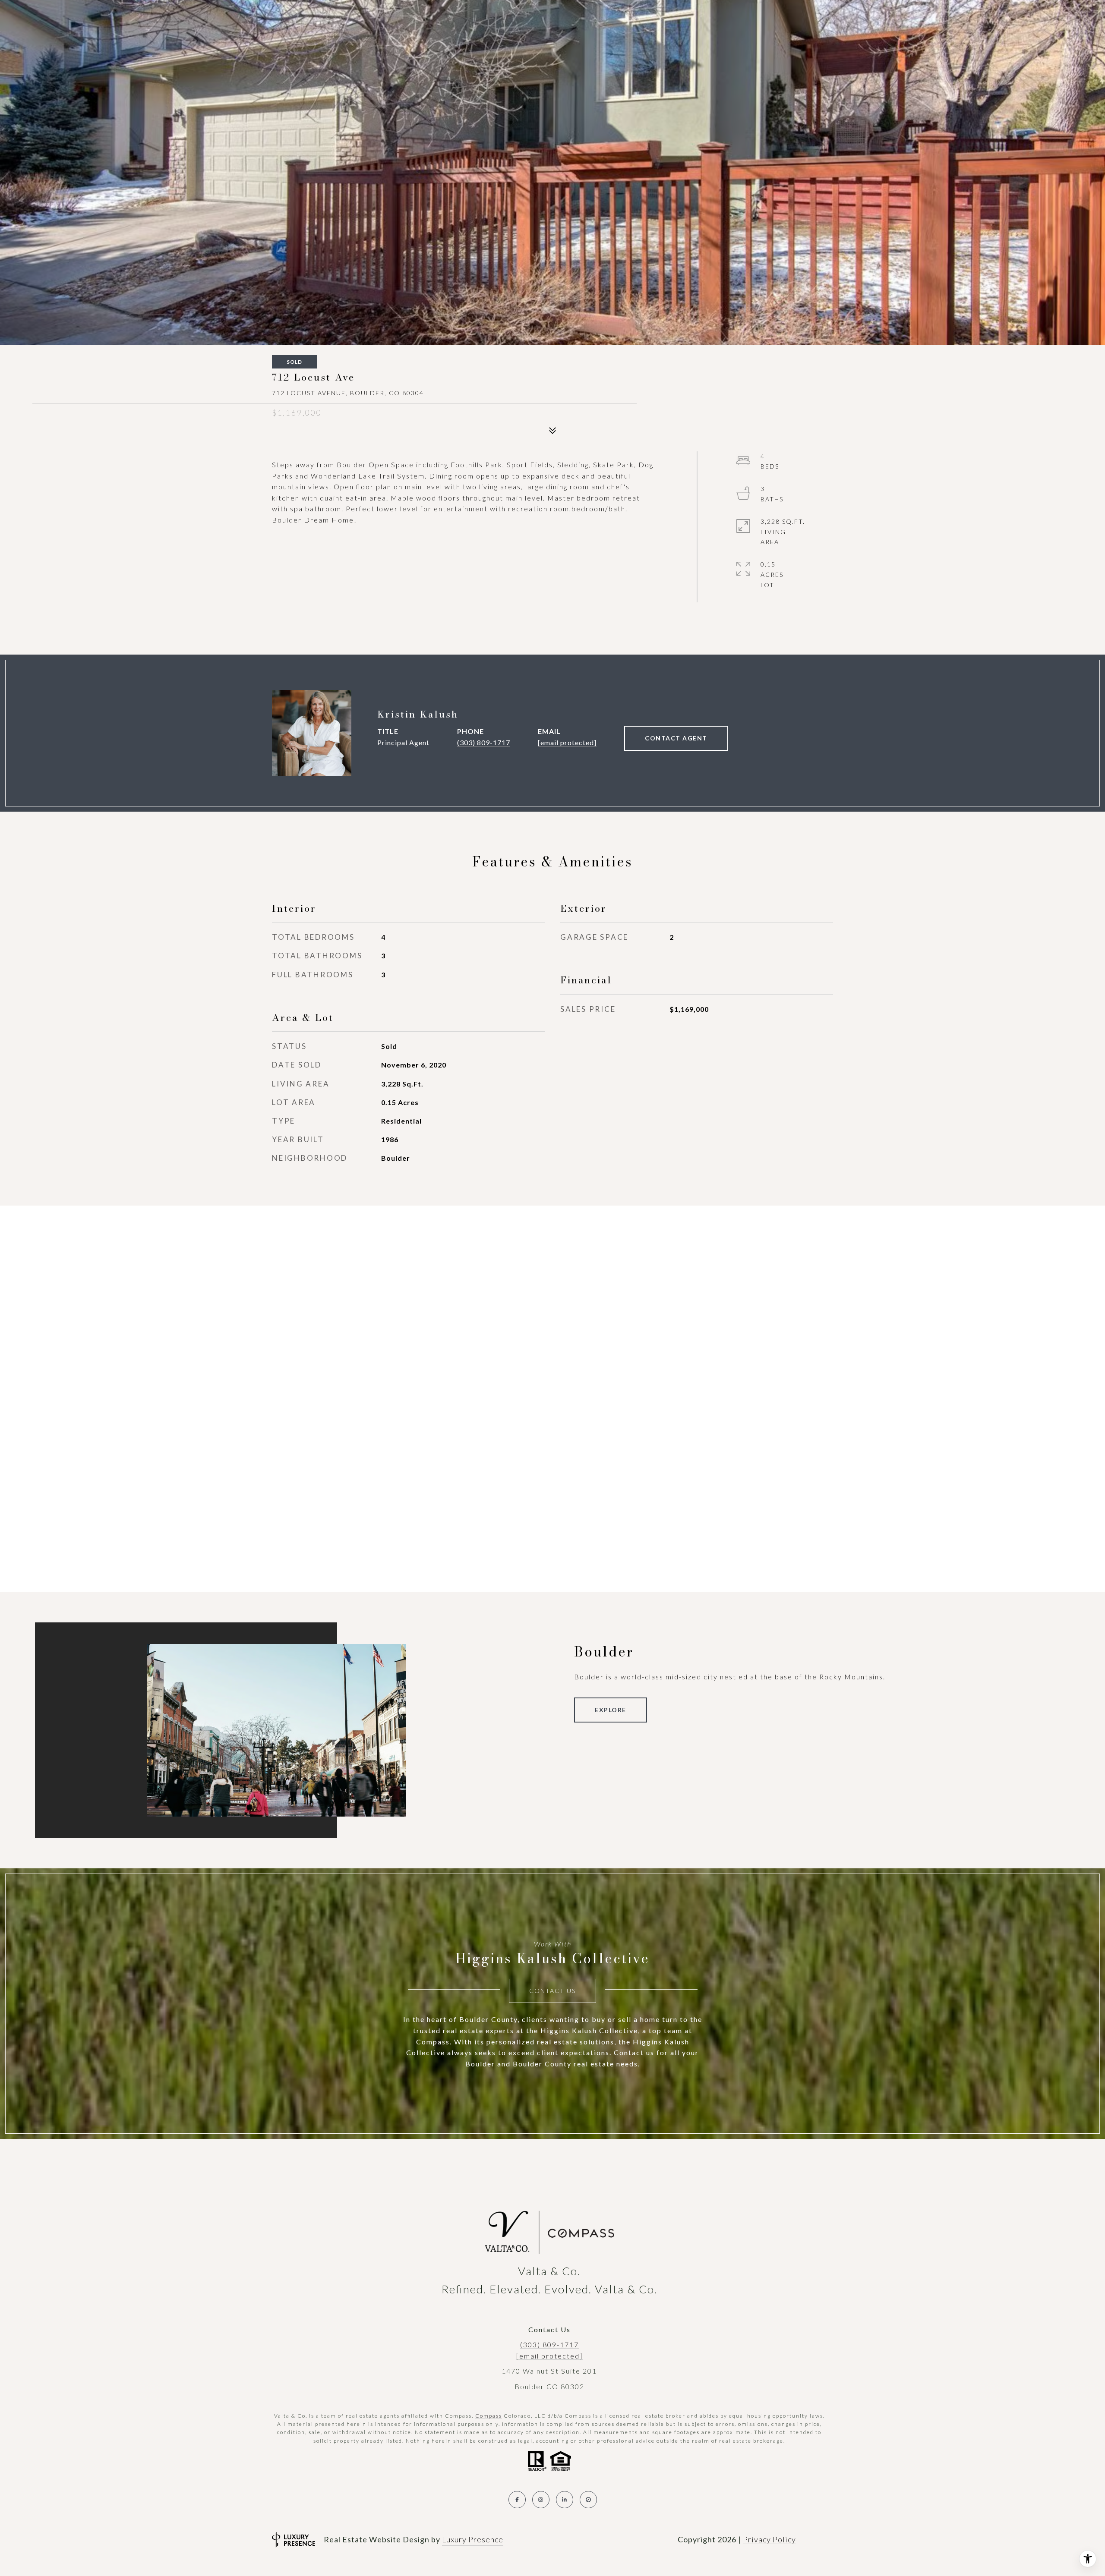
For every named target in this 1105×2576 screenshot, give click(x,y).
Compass (489, 2416)
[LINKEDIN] (565, 2500)
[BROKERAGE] (588, 2500)
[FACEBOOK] (517, 2500)
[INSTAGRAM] (541, 2500)
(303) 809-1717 (484, 742)
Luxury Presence (473, 2539)
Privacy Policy (769, 2539)
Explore (611, 1710)
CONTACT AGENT (676, 738)
